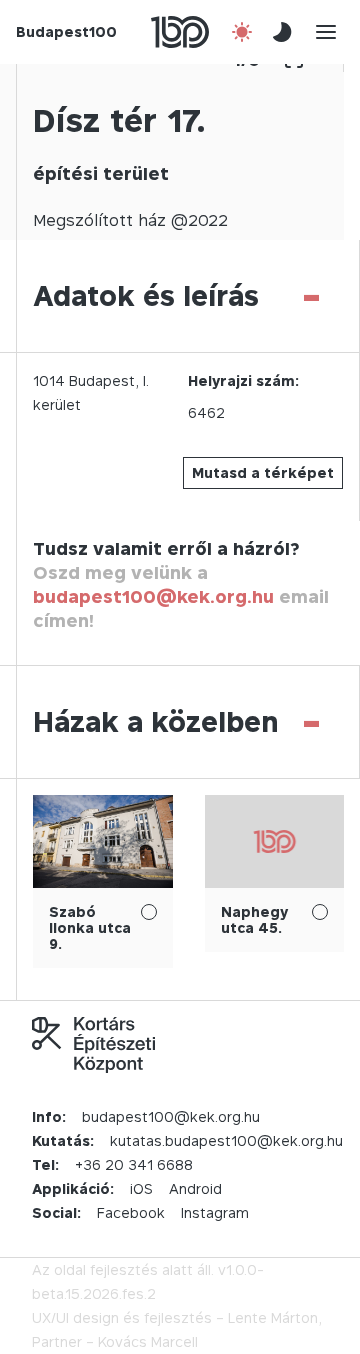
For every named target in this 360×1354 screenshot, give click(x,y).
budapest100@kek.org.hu (153, 596)
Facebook (131, 1212)
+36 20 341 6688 (134, 1164)
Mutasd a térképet (263, 472)
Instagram (215, 1212)
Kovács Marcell (148, 1341)
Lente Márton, (275, 1317)
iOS (141, 1188)
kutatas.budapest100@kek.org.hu (226, 1140)
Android (195, 1188)
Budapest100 (66, 31)
